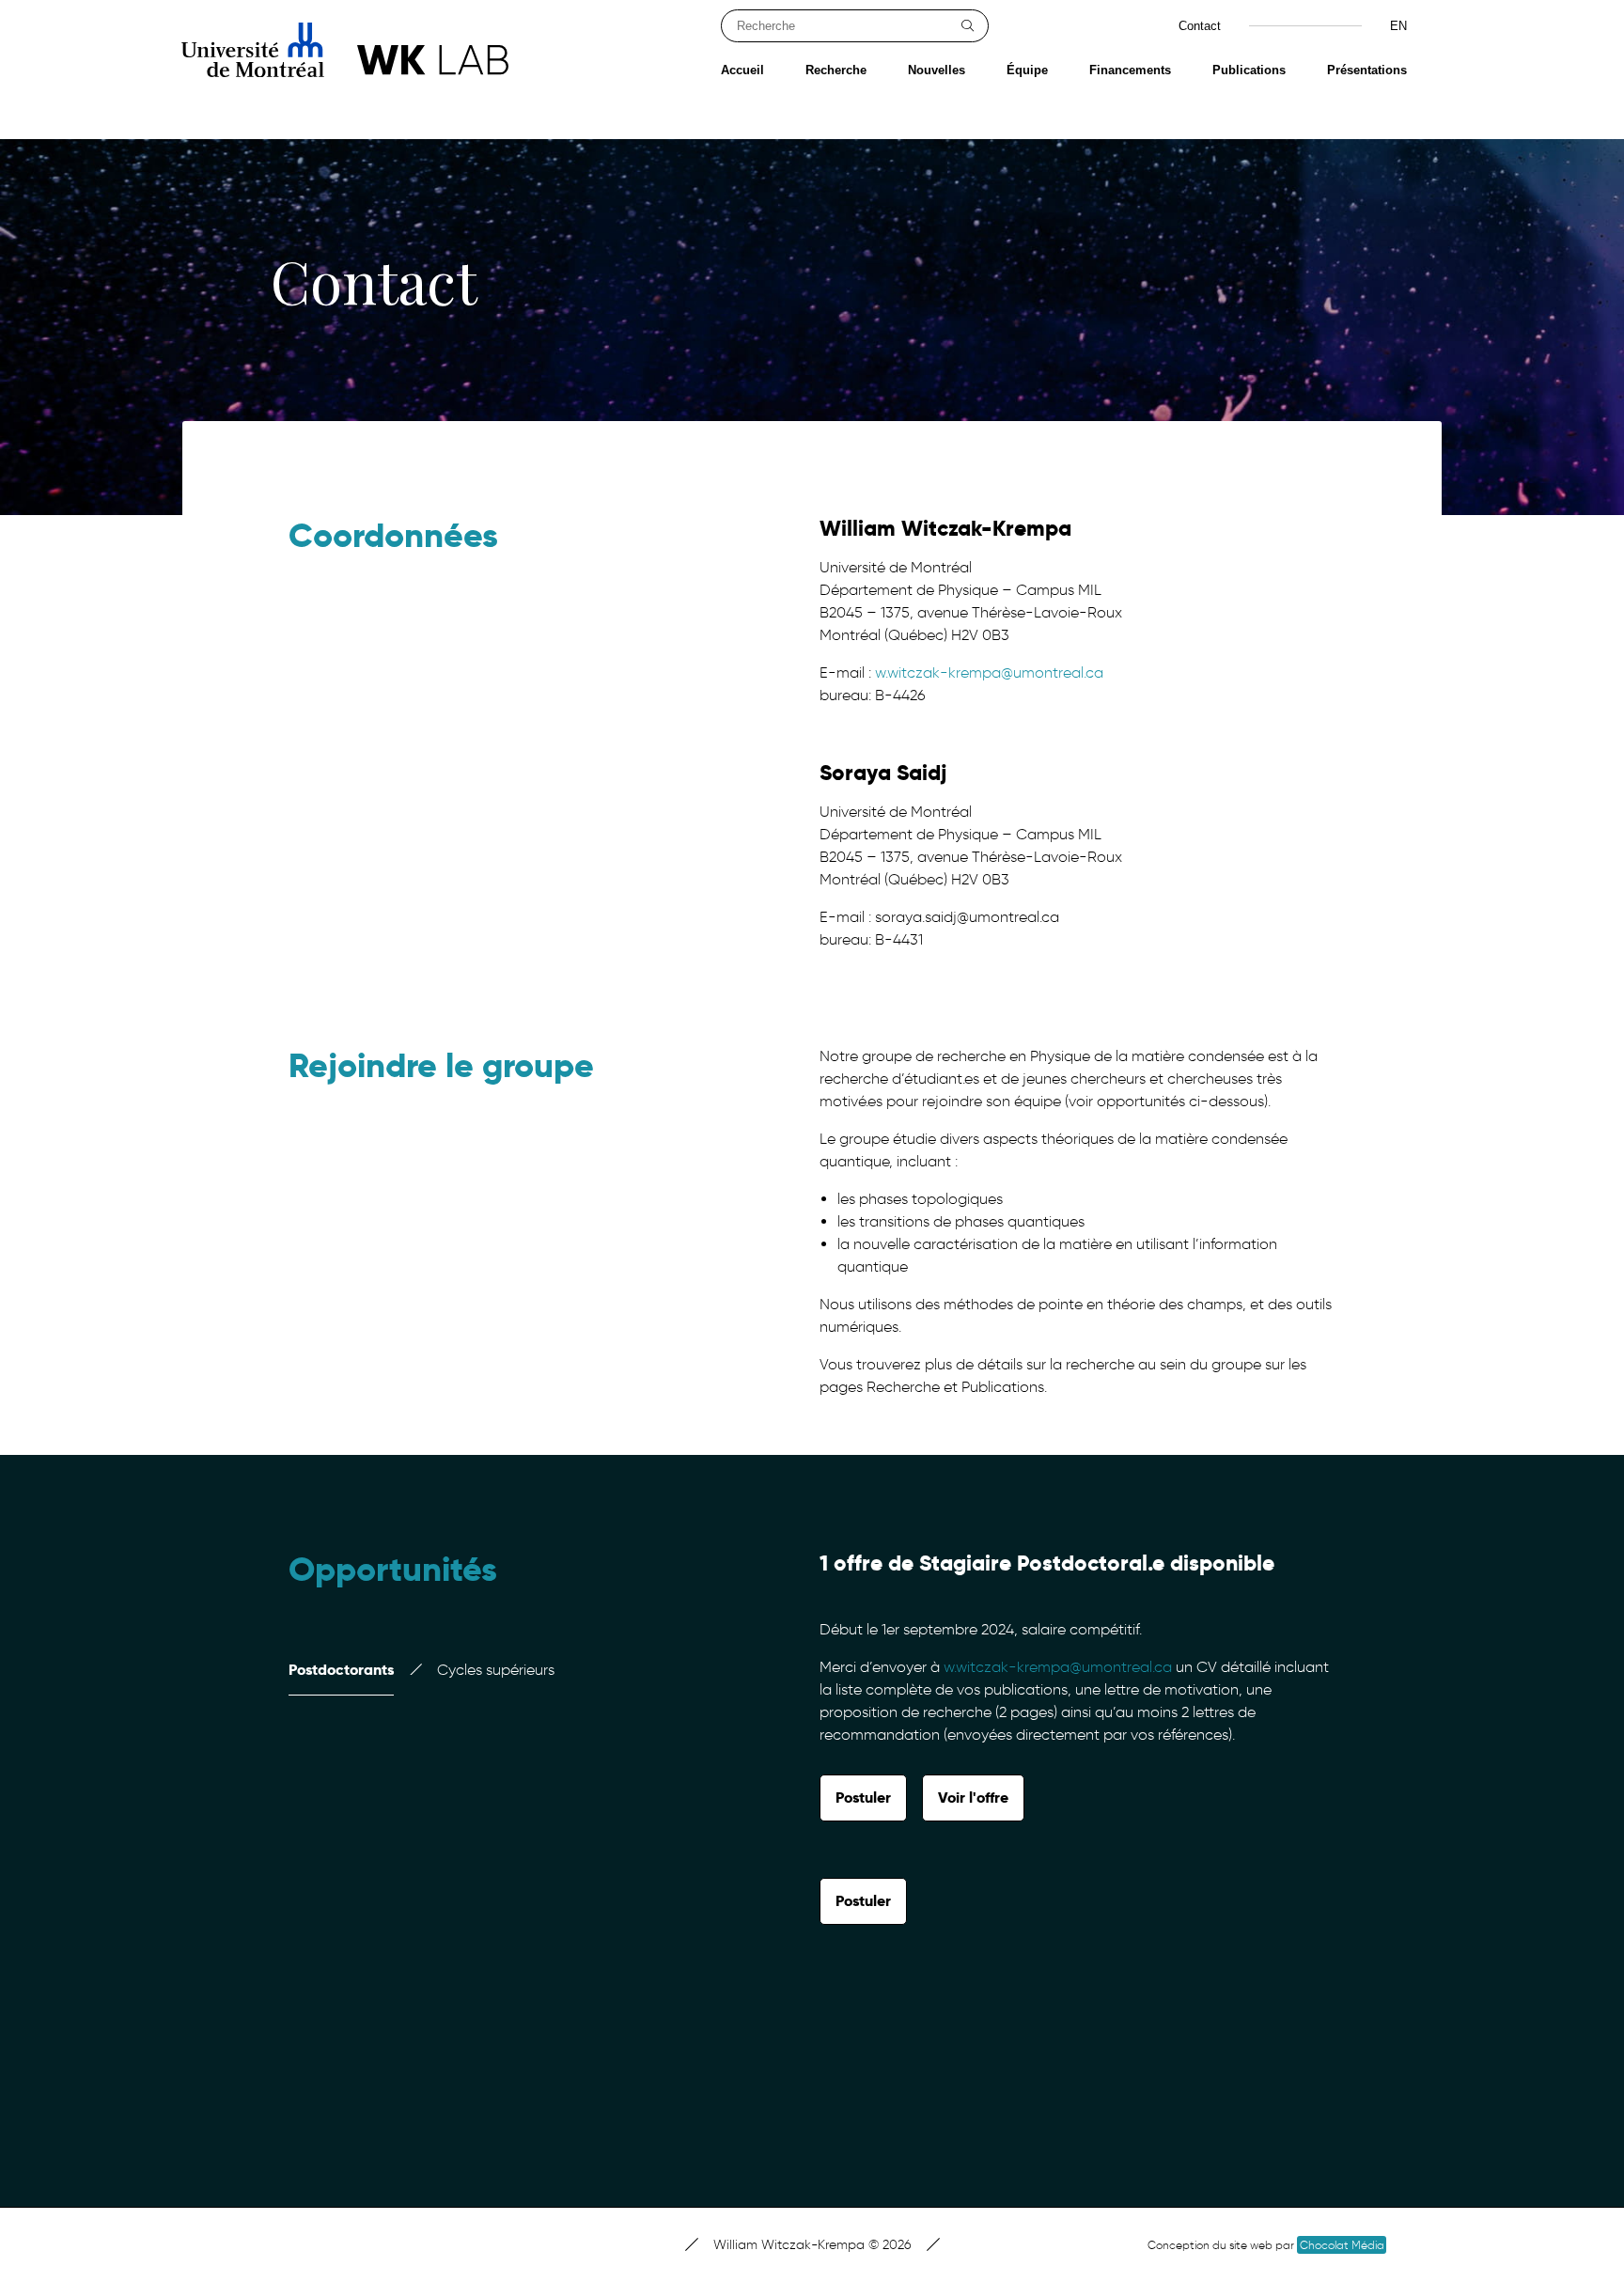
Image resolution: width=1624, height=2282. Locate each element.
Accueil (742, 70)
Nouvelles (937, 70)
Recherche (836, 70)
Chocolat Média (1342, 2245)
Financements (1130, 70)
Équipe (1027, 70)
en (1398, 26)
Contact (1200, 26)
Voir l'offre (973, 1797)
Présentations (1367, 70)
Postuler (863, 1797)
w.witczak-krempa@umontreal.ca (989, 672)
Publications (1249, 70)
